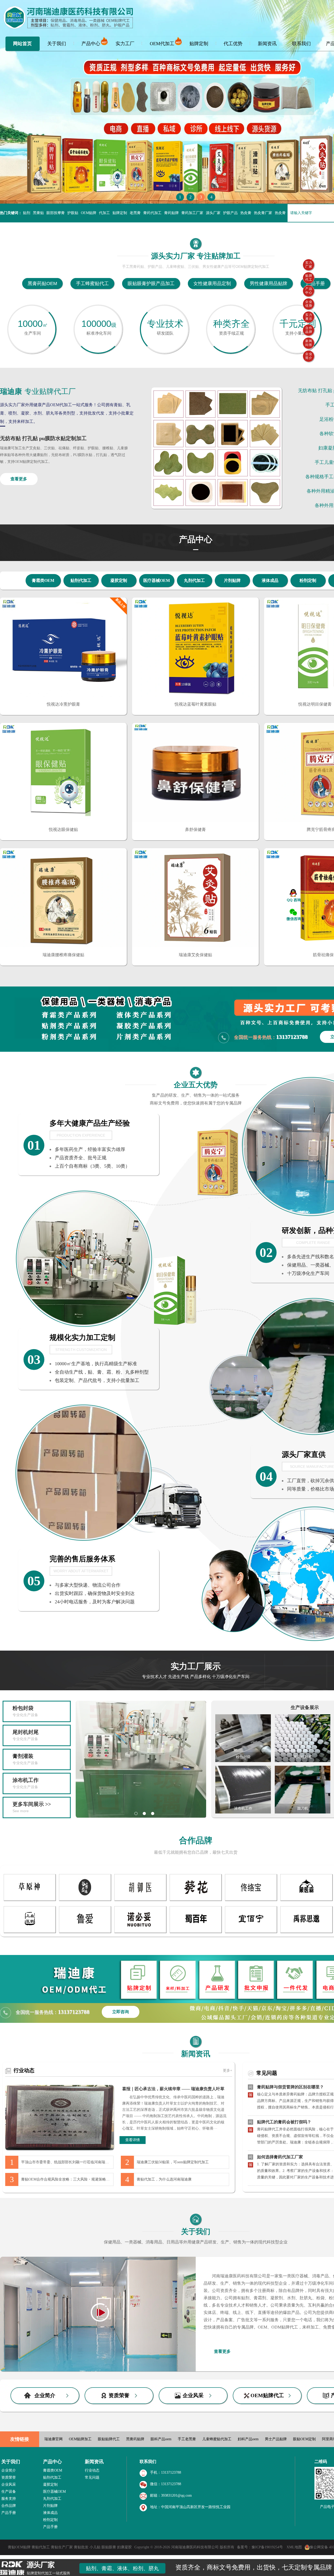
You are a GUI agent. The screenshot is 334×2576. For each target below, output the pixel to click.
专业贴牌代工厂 (38, 391)
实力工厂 (125, 44)
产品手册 (315, 283)
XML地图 (294, 2547)
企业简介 (45, 2395)
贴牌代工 (309, 278)
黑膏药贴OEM (42, 283)
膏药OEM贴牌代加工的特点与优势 (289, 2154)
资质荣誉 (119, 2395)
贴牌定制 (199, 44)
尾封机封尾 (26, 1735)
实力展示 (309, 317)
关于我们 (57, 44)
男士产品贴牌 (276, 2439)
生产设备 (9, 2492)
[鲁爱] (85, 1931)
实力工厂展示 (196, 1670)
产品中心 (91, 44)
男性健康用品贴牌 (269, 283)
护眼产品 (230, 213)
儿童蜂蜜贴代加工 (217, 2439)
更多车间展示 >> (32, 1807)
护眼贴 (73, 213)
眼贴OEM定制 (304, 2439)
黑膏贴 (38, 213)
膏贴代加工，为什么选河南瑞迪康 (164, 2179)
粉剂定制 (308, 580)
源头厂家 (213, 213)
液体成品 (270, 580)
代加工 (104, 213)
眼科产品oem (161, 2439)
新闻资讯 (267, 44)
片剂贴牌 (232, 580)
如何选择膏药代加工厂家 (280, 2119)
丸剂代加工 (194, 580)
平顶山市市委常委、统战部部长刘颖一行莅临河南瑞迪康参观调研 (67, 2162)
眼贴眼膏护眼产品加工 (151, 283)
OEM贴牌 (89, 213)
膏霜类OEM (43, 580)
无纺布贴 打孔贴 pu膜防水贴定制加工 (43, 438)
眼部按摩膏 (56, 213)
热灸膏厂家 (263, 213)
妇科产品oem (248, 2439)
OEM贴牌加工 (80, 2439)
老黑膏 (135, 213)
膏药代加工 (152, 213)
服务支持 (9, 2499)
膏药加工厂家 (192, 213)
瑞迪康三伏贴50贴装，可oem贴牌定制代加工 (173, 2162)
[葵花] (196, 1899)
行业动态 (24, 2070)
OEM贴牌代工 (267, 2395)
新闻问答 (309, 343)
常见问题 (267, 2073)
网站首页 (22, 44)
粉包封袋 (25, 1711)
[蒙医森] (306, 1899)
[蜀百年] (196, 1931)
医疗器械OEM (157, 580)
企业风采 (193, 2395)
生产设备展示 (305, 1708)
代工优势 (233, 44)
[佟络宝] (251, 1899)
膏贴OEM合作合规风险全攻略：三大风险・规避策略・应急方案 (67, 2179)
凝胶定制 (119, 580)
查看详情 (133, 2140)
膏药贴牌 (171, 213)
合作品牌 (196, 1840)
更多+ (228, 2070)
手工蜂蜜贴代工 (92, 283)
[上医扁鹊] (30, 1931)
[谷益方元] (85, 1899)
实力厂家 (309, 265)
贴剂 (27, 213)
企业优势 (309, 304)
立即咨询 (121, 2012)
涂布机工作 (26, 1783)
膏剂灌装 (25, 1759)
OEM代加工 (162, 44)
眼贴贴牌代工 (109, 2439)
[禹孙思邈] (306, 1931)
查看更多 (19, 479)
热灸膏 (246, 213)
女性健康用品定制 (212, 283)
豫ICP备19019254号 (268, 2547)
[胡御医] (140, 1899)
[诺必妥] (140, 1931)
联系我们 (301, 44)
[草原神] (30, 1899)
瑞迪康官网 (53, 2439)
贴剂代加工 (81, 580)
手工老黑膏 (187, 2439)
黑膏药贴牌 (135, 2439)
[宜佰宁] (251, 1931)
